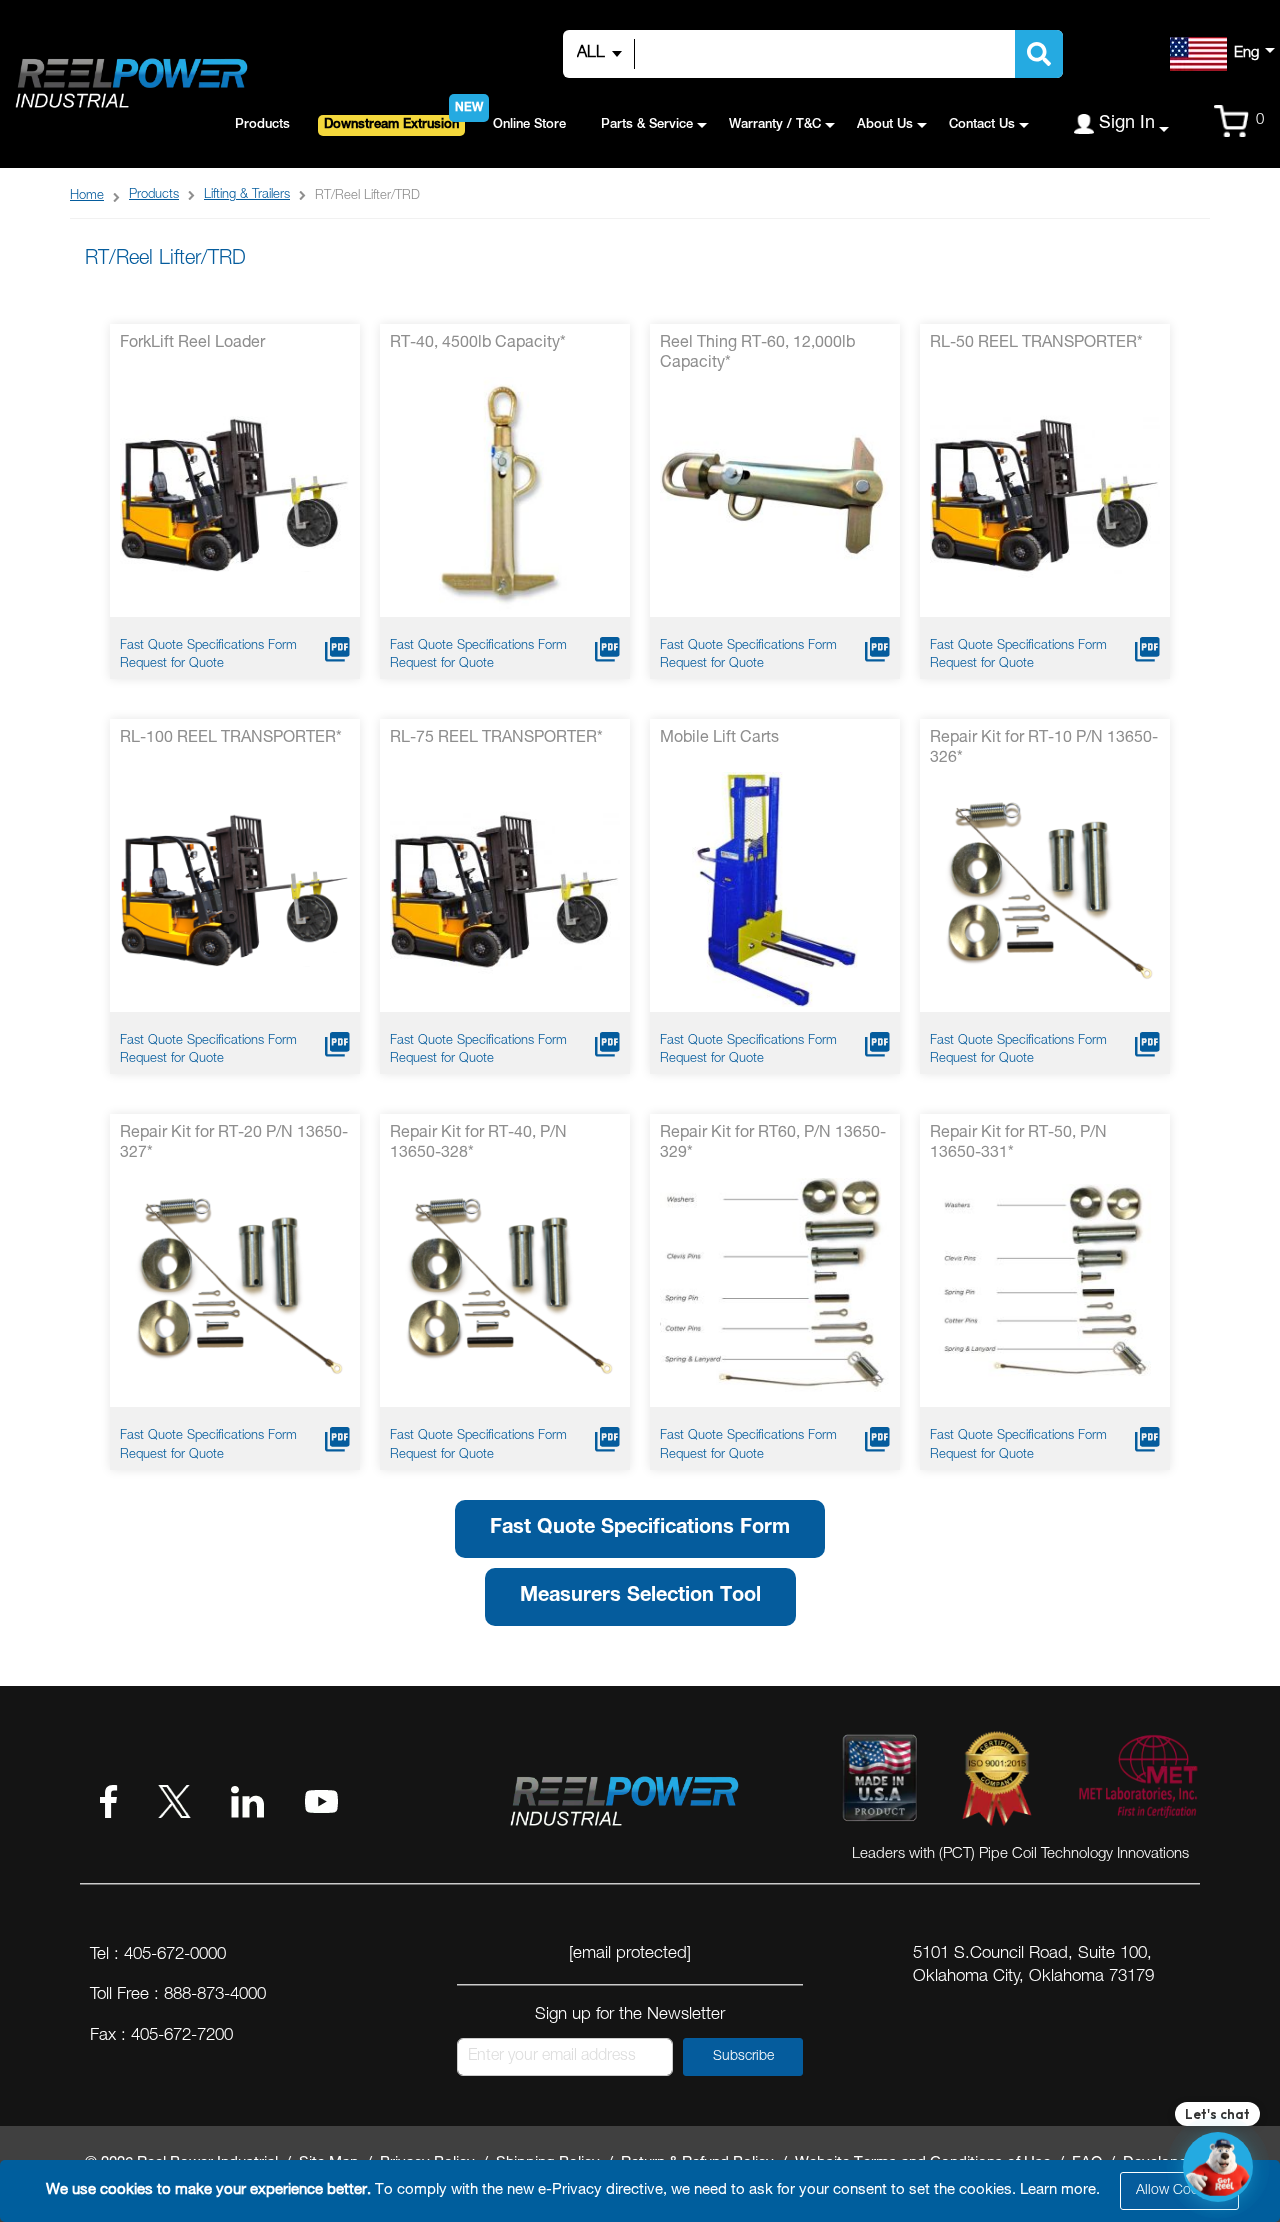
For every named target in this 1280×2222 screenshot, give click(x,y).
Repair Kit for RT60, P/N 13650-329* (773, 1144)
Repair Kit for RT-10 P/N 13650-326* (1044, 749)
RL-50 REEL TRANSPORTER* (1036, 344)
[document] (643, 2191)
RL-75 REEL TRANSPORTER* (496, 739)
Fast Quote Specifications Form (208, 646)
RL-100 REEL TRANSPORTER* (231, 739)
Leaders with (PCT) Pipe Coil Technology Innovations (1020, 1854)
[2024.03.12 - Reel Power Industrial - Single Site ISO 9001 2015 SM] (997, 1782)
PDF (337, 649)
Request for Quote (172, 664)
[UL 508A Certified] (1137, 1782)
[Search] (1039, 54)
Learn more (1058, 2190)
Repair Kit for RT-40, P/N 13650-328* (478, 1144)
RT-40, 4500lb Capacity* (478, 344)
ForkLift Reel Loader (192, 344)
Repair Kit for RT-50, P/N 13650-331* (1018, 1144)
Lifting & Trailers (247, 195)
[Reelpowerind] (130, 84)
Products (154, 195)
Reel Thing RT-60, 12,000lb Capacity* (757, 354)
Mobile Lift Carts (719, 739)
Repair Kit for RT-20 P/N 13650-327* (234, 1144)
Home (87, 196)
